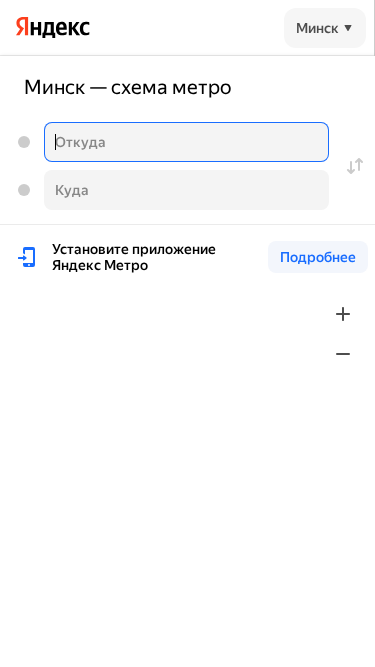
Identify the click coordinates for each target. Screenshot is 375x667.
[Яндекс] (53, 27)
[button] (325, 28)
